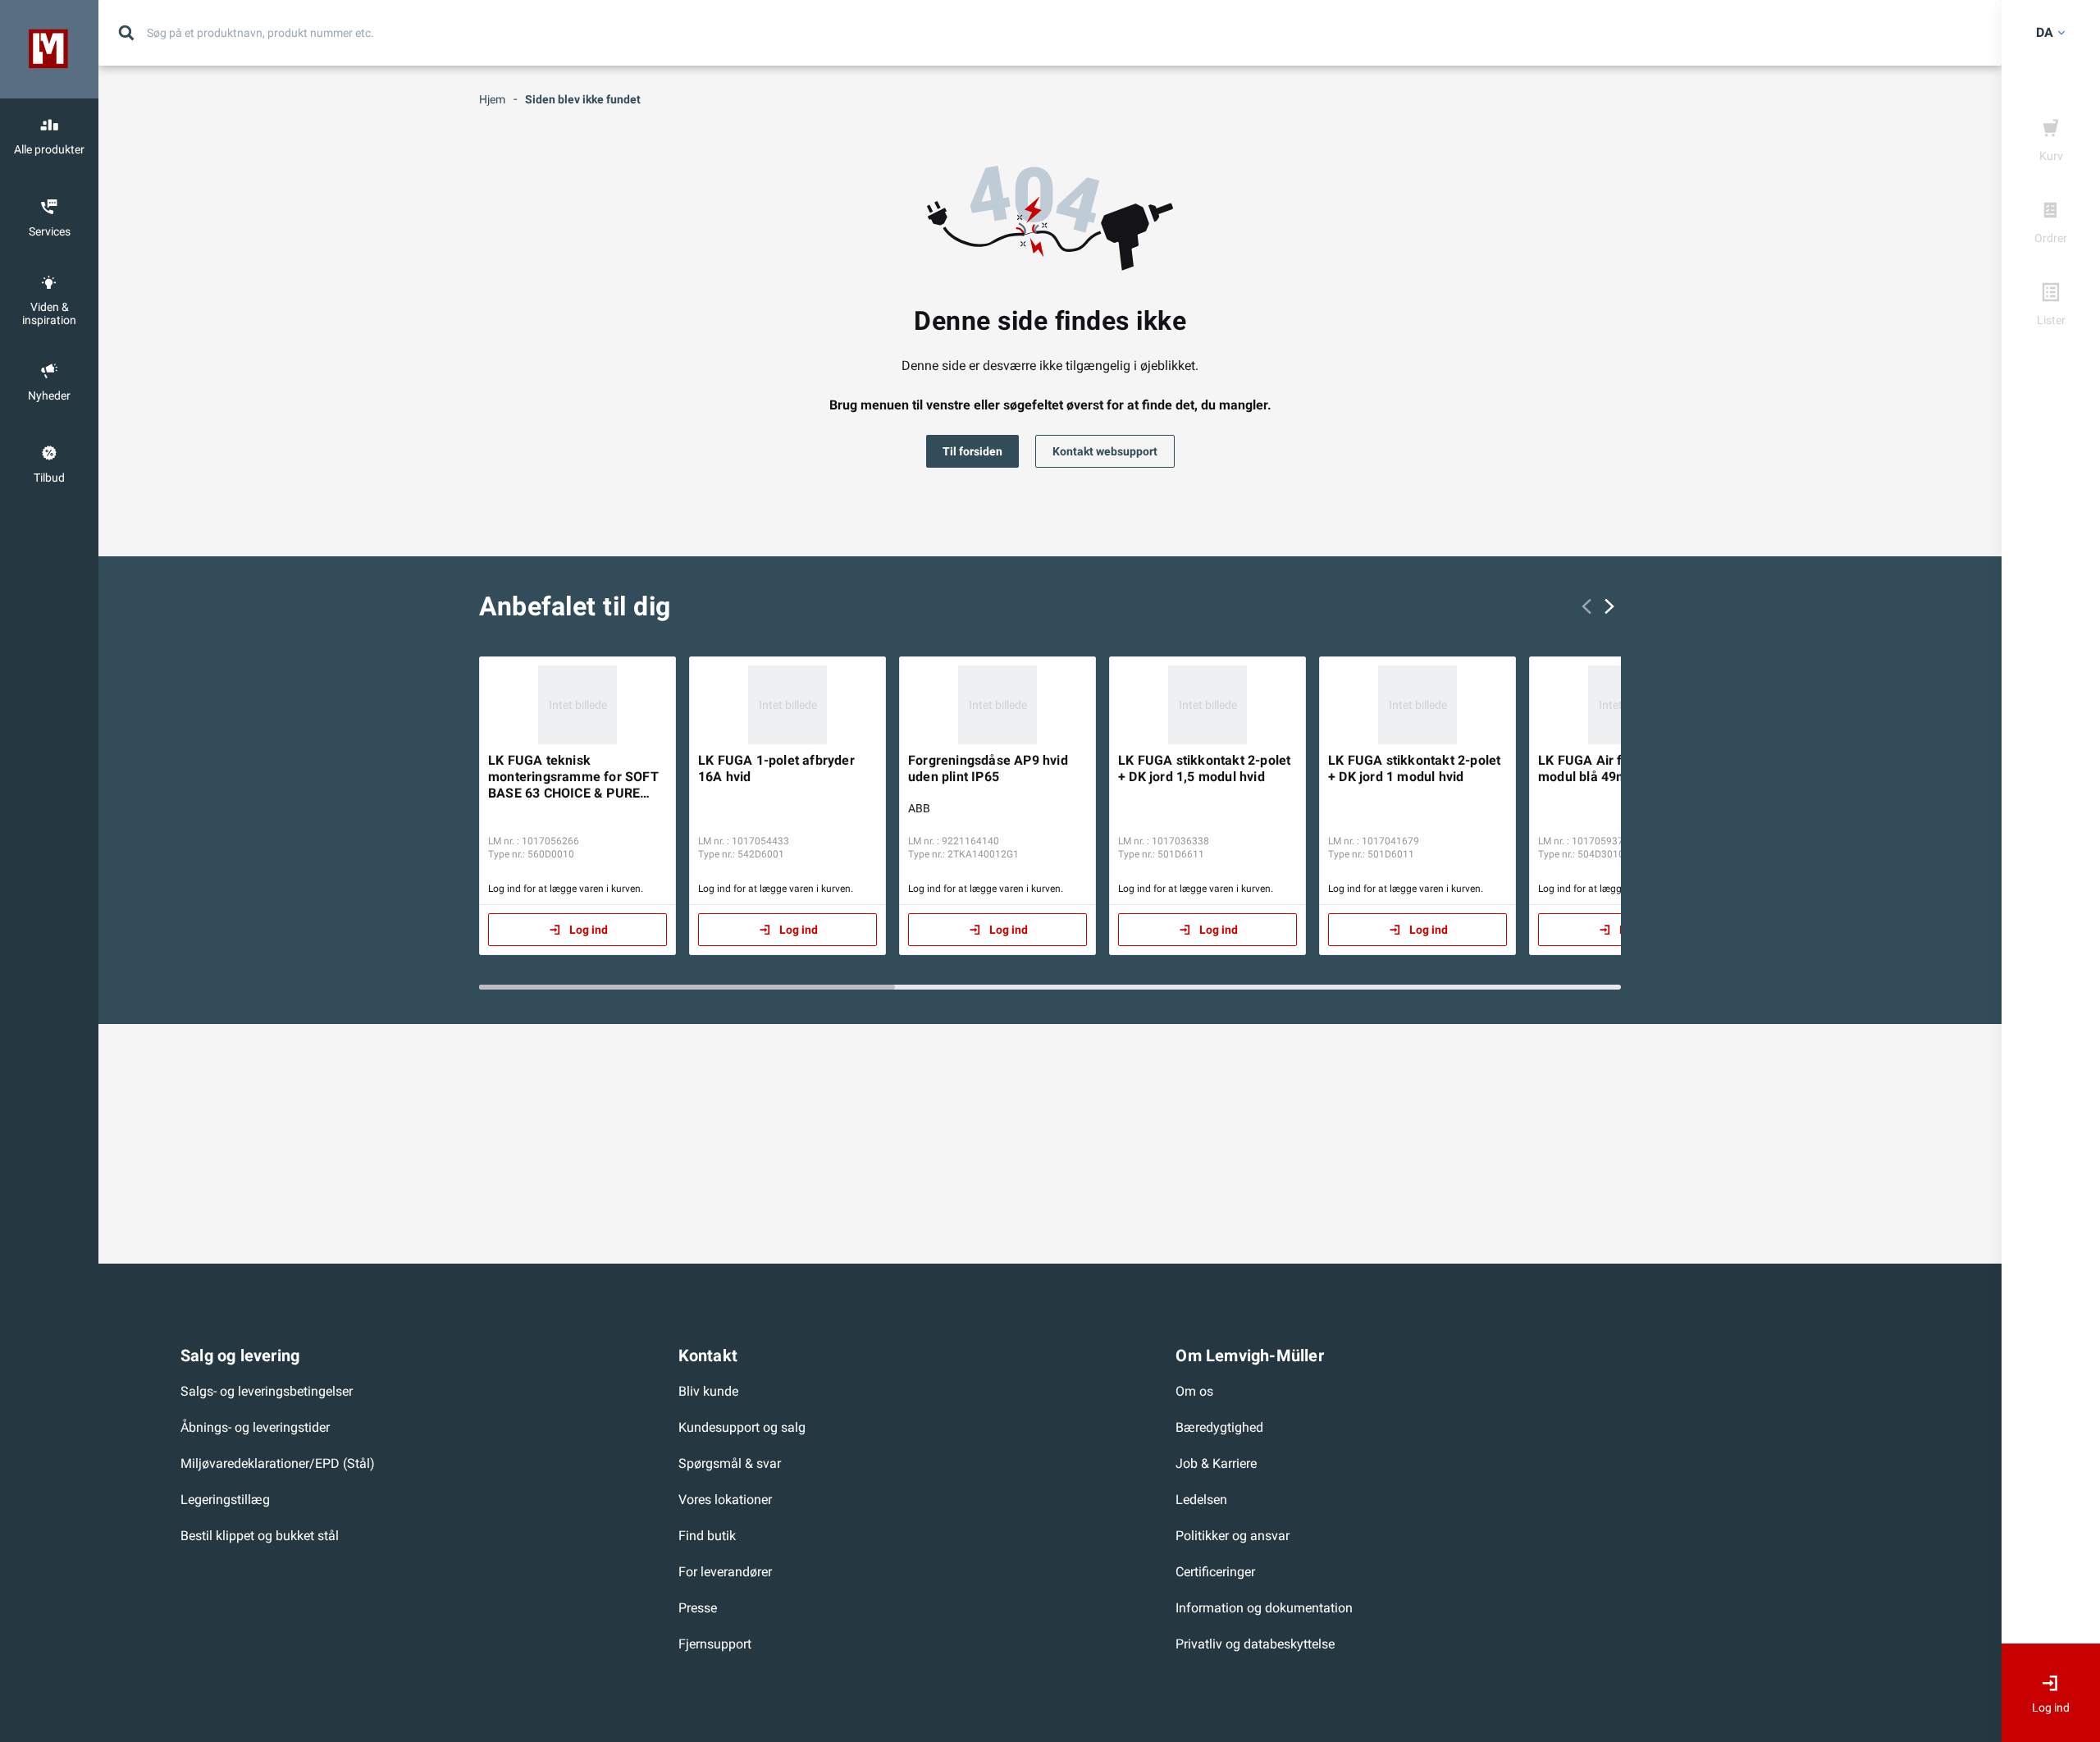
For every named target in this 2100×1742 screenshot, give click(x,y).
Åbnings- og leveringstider (255, 1427)
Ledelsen (1201, 1500)
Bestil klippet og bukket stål (260, 1536)
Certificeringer (1215, 1572)
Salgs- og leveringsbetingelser (267, 1391)
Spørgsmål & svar (730, 1463)
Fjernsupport (715, 1644)
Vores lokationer (725, 1500)
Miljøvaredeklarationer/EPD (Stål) (278, 1463)
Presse (698, 1608)
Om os (1194, 1391)
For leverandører (725, 1572)
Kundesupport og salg (742, 1427)
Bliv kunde (708, 1391)
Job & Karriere (1216, 1463)
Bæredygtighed (1219, 1427)
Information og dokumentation (1264, 1608)
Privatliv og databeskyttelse (1255, 1644)
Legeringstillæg (225, 1500)
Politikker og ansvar (1233, 1536)
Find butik (707, 1536)
